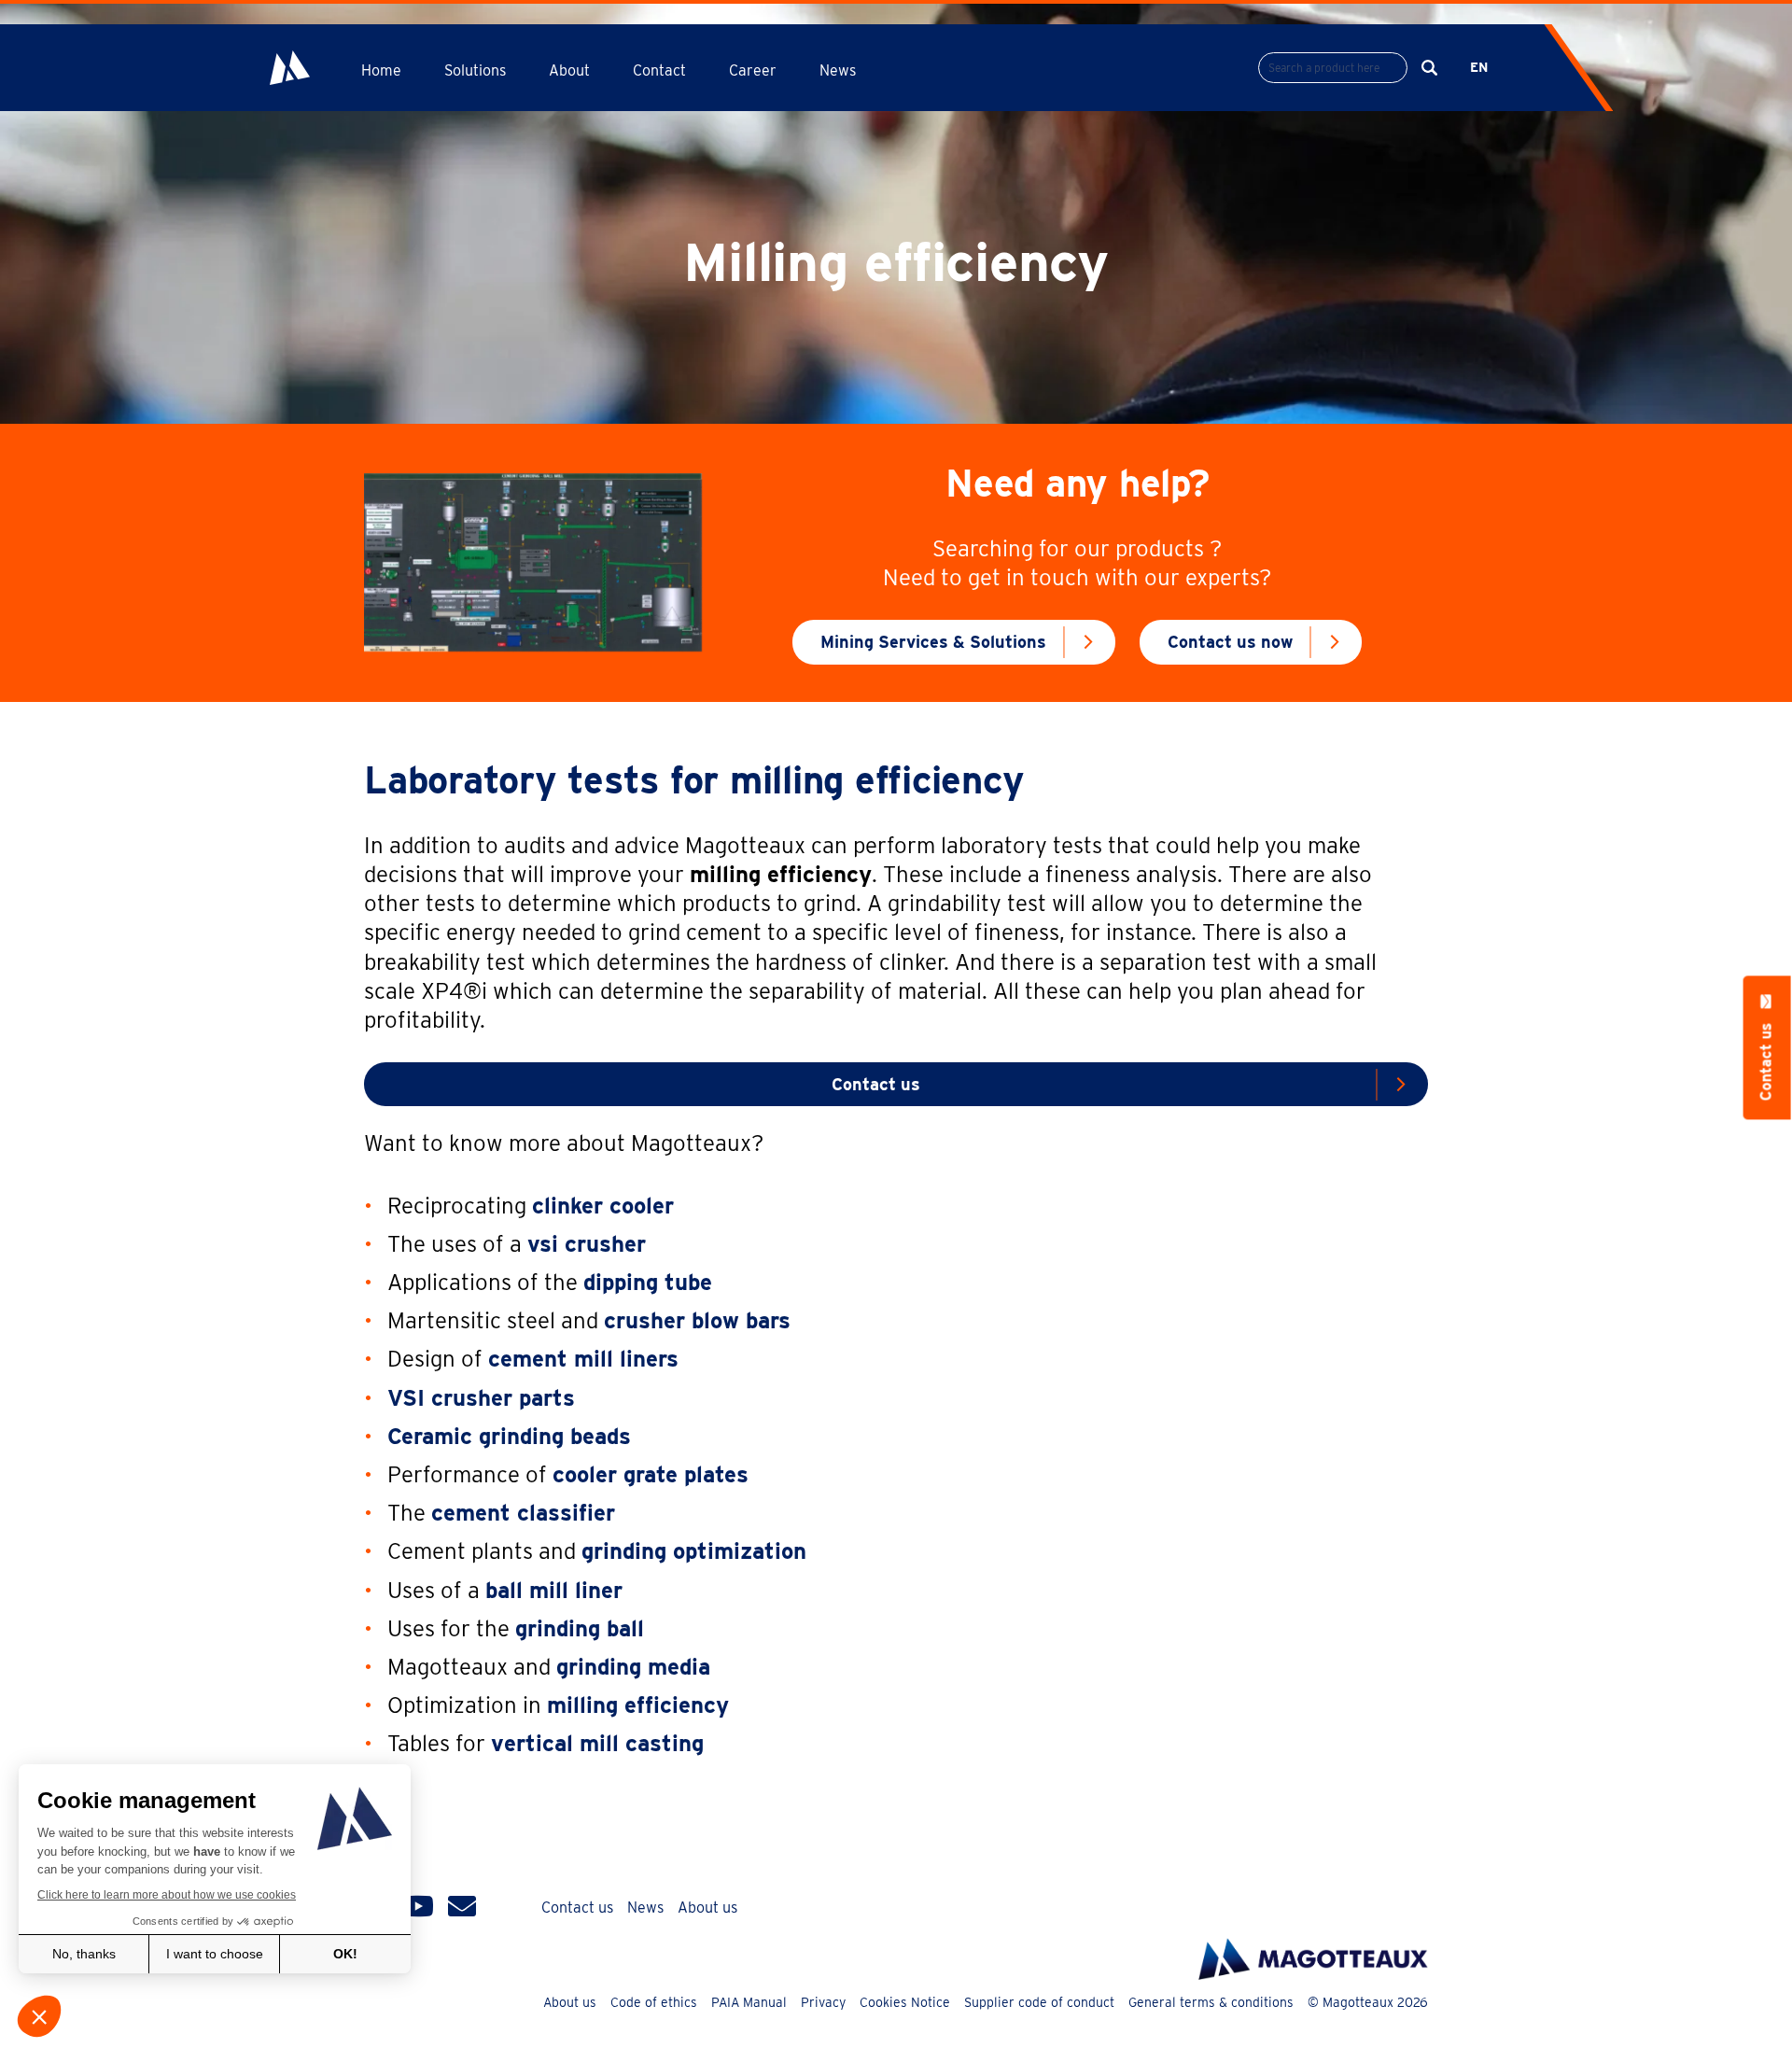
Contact (659, 70)
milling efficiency (638, 1705)
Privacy (823, 2002)
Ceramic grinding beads (509, 1436)
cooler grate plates (651, 1474)
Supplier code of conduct (1039, 2002)
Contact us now (1230, 642)
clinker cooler (603, 1206)
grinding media (633, 1667)
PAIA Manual (749, 2002)
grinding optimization (694, 1551)
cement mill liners (583, 1359)
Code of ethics (654, 2002)
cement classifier (523, 1513)
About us (707, 1908)
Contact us (876, 1084)
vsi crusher (587, 1244)
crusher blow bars (697, 1320)
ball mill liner (554, 1590)
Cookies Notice (905, 2002)
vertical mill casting (597, 1743)
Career (753, 70)
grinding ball (580, 1628)
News (838, 70)
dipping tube (648, 1282)
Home (381, 70)
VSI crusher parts (481, 1398)
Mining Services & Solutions (933, 642)
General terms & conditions (1211, 2002)
